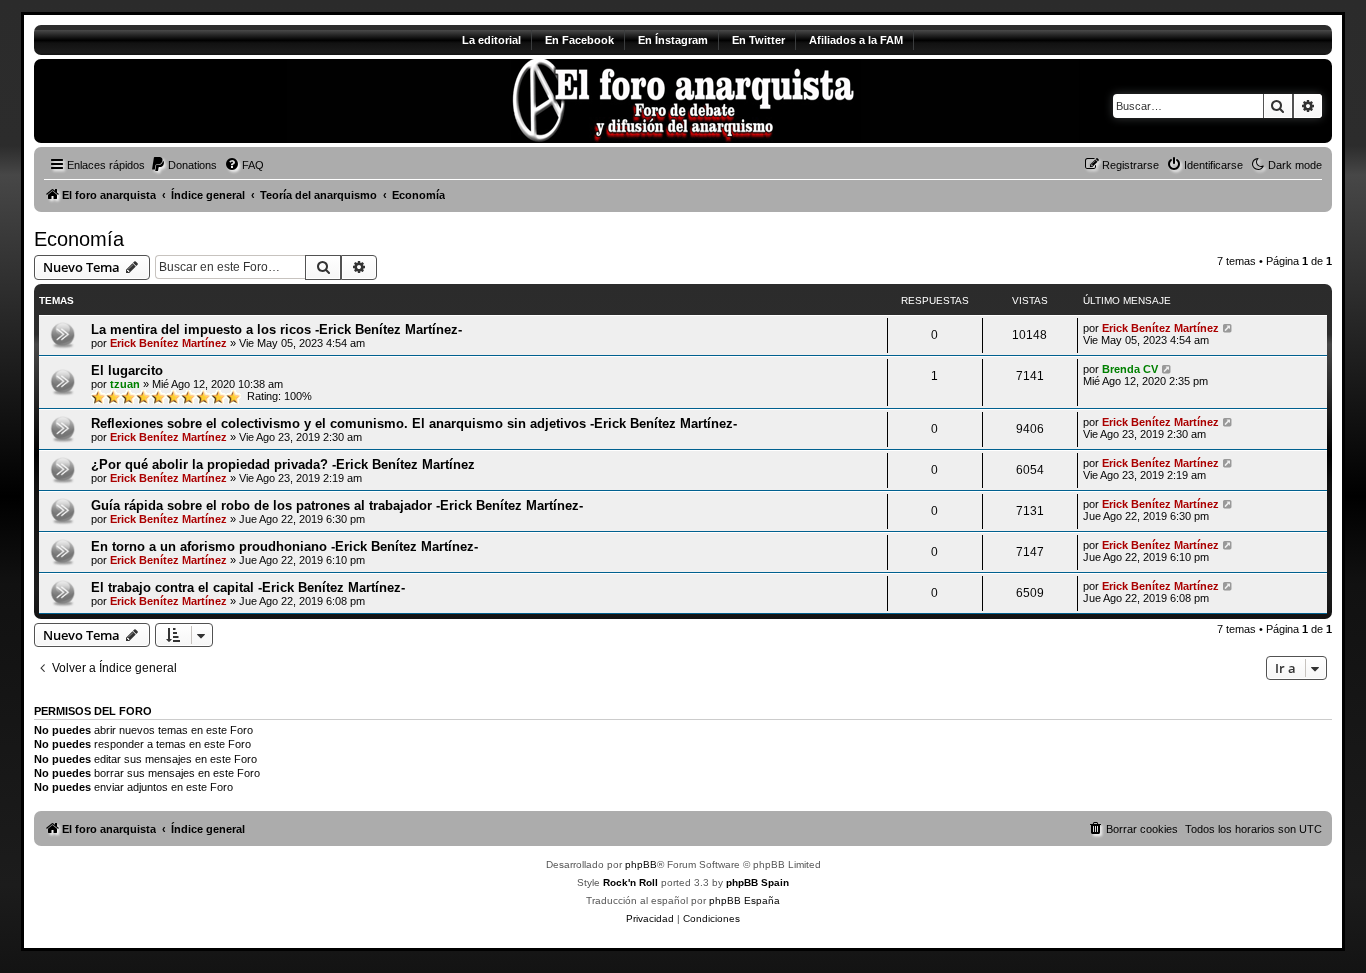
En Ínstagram (673, 40)
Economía (79, 239)
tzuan (125, 384)
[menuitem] (183, 165)
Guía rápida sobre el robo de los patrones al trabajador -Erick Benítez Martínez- (337, 505)
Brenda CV (1130, 369)
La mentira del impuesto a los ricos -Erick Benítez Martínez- (276, 329)
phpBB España (744, 900)
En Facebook (579, 40)
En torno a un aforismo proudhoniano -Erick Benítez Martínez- (284, 546)
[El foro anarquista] (200, 101)
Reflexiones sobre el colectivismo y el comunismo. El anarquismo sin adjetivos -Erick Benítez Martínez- (414, 423)
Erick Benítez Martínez (168, 343)
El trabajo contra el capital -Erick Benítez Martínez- (248, 587)
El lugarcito (127, 370)
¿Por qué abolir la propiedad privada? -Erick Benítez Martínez (283, 464)
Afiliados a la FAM (856, 40)
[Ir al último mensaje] (1228, 328)
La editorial (491, 40)
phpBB (641, 864)
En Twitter (758, 40)
